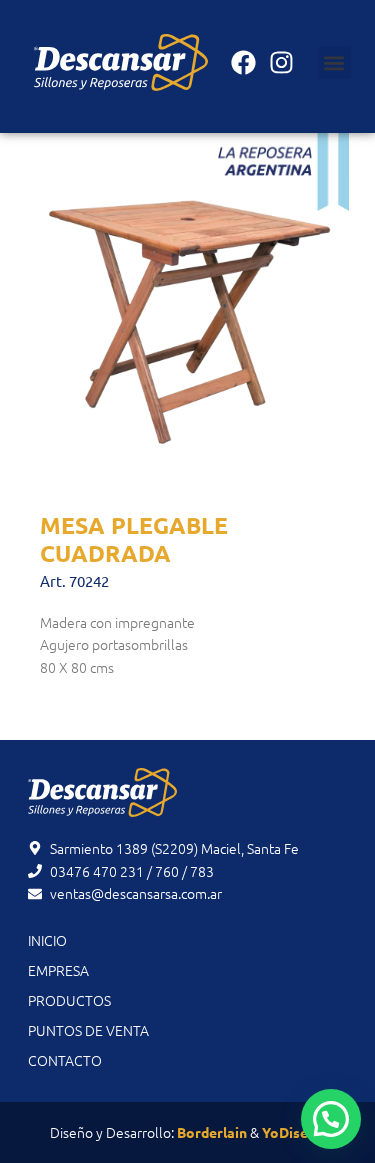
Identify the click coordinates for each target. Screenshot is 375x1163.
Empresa (58, 970)
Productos (69, 1000)
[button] (334, 62)
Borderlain (212, 1132)
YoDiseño (293, 1132)
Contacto (65, 1060)
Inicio (47, 940)
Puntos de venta (88, 1030)
